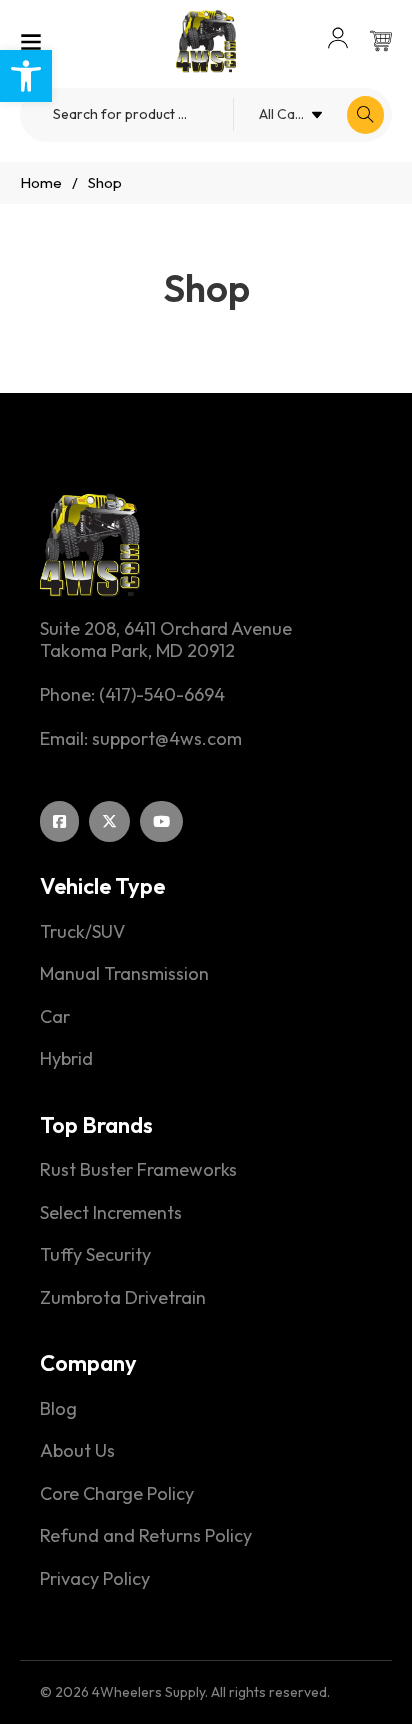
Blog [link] (58, 1409)
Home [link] (41, 182)
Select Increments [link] (111, 1213)
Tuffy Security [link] (95, 1255)
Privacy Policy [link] (95, 1579)
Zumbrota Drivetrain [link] (123, 1298)
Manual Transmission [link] (124, 974)
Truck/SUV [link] (82, 932)
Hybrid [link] (66, 1059)
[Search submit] (365, 115)
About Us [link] (77, 1451)
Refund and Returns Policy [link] (146, 1536)
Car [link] (55, 1017)
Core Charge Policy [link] (117, 1494)
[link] (26, 76)
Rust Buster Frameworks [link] (138, 1170)
